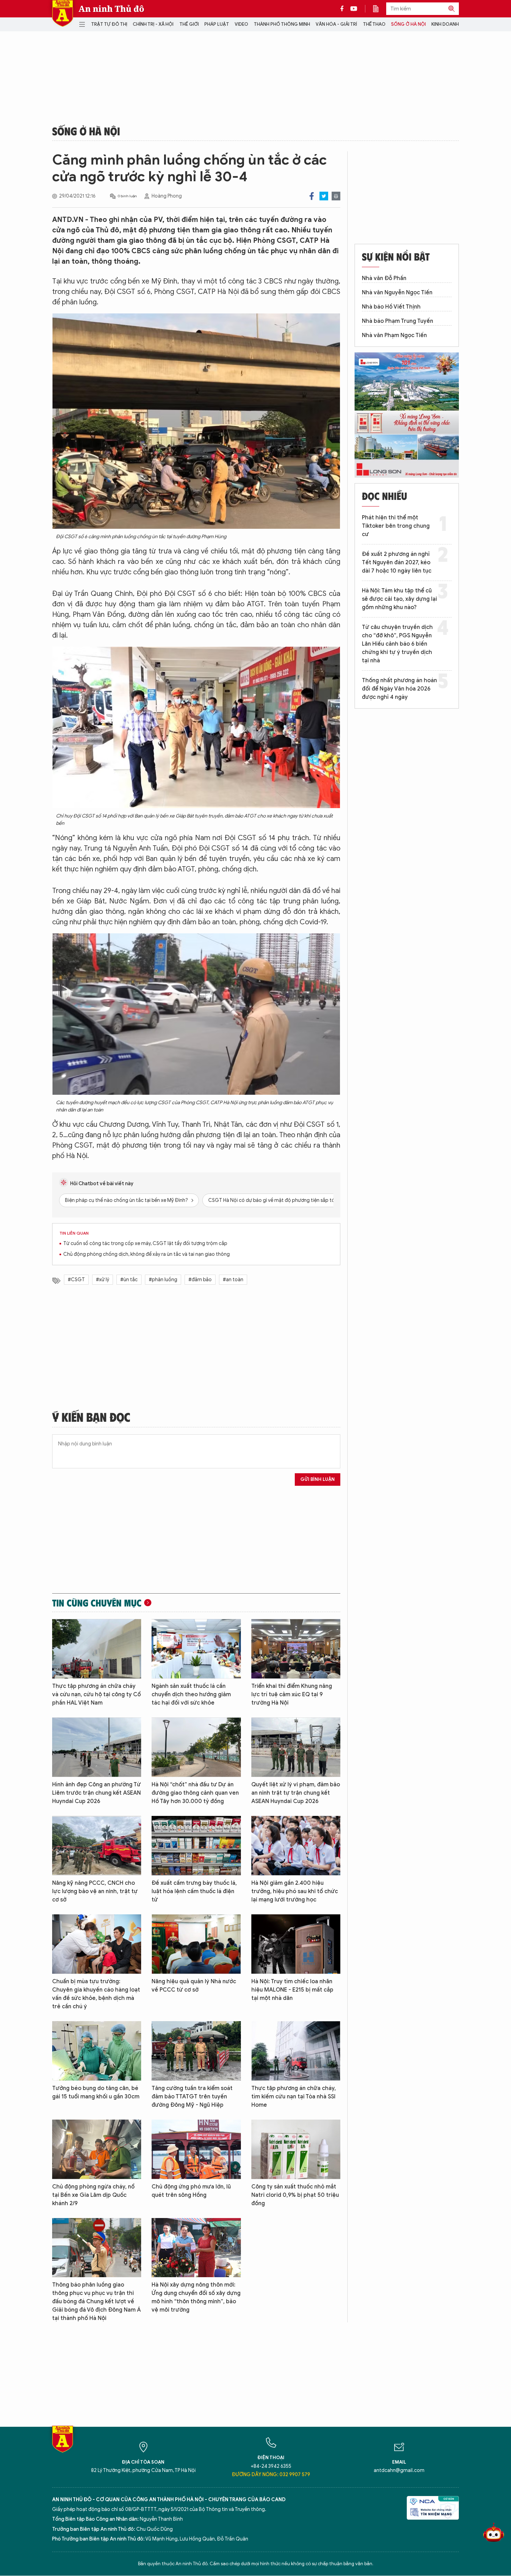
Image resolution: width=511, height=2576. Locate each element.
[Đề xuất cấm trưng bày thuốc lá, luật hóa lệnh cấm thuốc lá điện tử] (196, 1846)
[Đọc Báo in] (379, 9)
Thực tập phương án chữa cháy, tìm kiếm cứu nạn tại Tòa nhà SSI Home (294, 2097)
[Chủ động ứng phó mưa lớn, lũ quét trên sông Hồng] (196, 2149)
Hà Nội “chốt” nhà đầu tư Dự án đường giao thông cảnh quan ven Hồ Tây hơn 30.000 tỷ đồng (195, 1793)
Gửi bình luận (318, 1479)
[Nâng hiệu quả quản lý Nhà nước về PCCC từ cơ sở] (196, 1944)
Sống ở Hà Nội (408, 24)
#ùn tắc (129, 1280)
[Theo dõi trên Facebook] (344, 9)
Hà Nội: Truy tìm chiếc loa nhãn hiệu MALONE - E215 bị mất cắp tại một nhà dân (292, 1990)
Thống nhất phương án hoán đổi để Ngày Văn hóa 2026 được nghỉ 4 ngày (399, 689)
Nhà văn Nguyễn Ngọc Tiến (397, 293)
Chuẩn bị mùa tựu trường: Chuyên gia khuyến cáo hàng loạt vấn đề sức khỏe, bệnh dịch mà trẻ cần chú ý (96, 1994)
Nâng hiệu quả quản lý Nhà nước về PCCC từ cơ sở (194, 1986)
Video (241, 24)
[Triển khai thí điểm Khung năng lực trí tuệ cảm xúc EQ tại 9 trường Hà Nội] (296, 1649)
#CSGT (76, 1280)
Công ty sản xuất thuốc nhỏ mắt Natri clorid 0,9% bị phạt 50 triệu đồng (295, 2195)
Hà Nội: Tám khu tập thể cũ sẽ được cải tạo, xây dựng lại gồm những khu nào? (399, 599)
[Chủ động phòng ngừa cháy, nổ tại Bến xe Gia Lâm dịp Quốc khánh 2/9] (97, 2149)
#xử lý (103, 1280)
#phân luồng (163, 1280)
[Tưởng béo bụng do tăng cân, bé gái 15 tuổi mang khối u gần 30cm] (97, 2051)
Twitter (324, 196)
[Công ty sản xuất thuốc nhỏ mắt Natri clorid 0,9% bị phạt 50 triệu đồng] (296, 2149)
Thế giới (189, 24)
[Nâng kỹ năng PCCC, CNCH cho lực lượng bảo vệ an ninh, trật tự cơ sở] (97, 1846)
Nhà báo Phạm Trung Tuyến (398, 321)
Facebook (312, 196)
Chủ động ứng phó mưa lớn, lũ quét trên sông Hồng (191, 2191)
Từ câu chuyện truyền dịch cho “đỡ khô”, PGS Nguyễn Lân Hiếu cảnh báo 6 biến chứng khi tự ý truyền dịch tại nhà (397, 644)
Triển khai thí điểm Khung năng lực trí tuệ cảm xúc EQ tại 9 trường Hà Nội (292, 1694)
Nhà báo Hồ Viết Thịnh (391, 307)
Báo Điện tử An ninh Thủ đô (63, 13)
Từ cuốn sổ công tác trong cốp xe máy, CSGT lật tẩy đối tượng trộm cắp (145, 1243)
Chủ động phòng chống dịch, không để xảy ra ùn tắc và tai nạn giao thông (147, 1254)
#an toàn (233, 1280)
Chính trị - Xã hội (153, 24)
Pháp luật (217, 24)
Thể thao (374, 24)
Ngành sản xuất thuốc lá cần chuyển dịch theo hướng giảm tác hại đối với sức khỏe (191, 1694)
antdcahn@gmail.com (399, 2470)
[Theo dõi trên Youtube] (354, 9)
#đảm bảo (200, 1280)
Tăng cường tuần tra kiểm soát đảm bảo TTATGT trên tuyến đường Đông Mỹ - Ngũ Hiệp (192, 2097)
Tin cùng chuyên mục (97, 1603)
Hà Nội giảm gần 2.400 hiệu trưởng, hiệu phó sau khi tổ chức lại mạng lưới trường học (295, 1891)
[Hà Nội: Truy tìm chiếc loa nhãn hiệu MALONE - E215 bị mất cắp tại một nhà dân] (296, 1944)
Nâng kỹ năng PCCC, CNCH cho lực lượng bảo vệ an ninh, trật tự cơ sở (95, 1891)
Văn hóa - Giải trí (336, 24)
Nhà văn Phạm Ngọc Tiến (394, 335)
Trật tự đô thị (109, 24)
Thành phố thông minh (282, 24)
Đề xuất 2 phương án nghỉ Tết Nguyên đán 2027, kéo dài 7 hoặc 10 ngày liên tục (397, 563)
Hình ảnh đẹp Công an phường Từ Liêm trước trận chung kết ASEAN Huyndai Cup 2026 (96, 1793)
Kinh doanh (445, 24)
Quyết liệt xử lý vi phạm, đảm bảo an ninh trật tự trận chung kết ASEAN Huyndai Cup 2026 (296, 1793)
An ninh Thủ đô (111, 9)
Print (336, 196)
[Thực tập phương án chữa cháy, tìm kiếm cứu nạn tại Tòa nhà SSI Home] (296, 2051)
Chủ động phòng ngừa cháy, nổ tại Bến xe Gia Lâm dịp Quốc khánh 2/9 (93, 2195)
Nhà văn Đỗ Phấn (384, 278)
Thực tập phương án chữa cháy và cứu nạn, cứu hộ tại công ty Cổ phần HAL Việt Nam (96, 1694)
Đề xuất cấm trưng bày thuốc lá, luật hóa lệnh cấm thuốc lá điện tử (194, 1891)
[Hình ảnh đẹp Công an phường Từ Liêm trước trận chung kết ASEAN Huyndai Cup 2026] (97, 1747)
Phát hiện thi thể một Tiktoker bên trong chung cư (396, 526)
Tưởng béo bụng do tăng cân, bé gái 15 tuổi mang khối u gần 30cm (96, 2092)
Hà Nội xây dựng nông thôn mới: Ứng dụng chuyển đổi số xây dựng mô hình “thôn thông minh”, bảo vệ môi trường (196, 2297)
